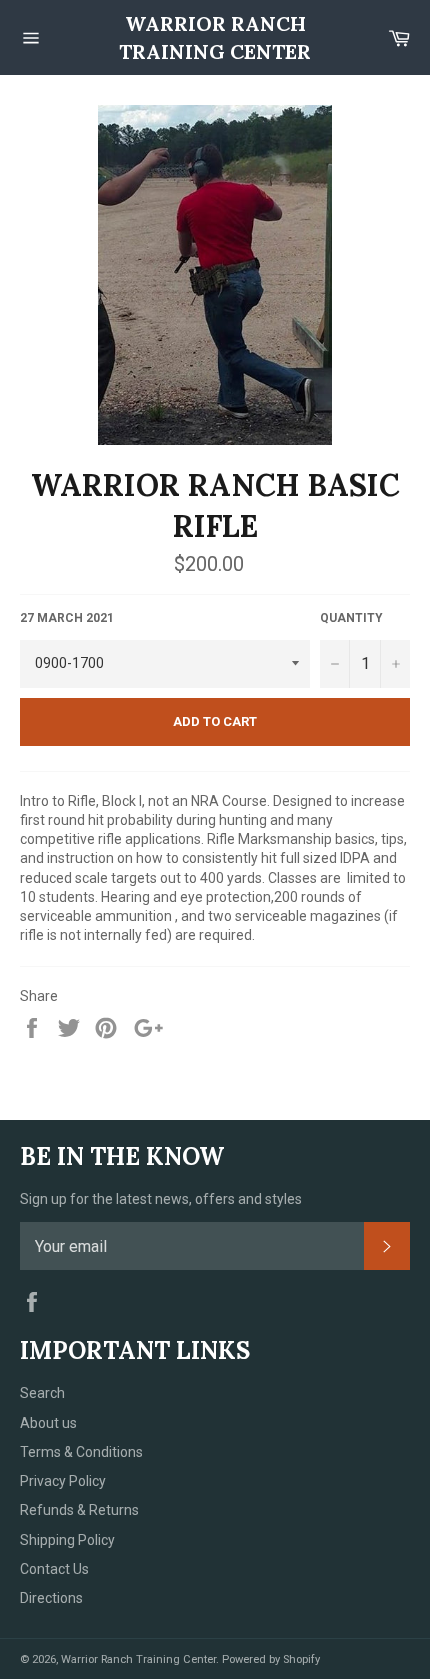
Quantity (351, 618)
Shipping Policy (67, 1540)
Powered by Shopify (271, 1659)
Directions (51, 1598)
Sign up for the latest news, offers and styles (161, 1199)
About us (48, 1423)
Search (42, 1393)
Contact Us (54, 1569)
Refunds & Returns (79, 1510)
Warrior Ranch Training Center (215, 37)
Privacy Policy (63, 1481)
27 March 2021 (67, 618)
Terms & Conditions (81, 1452)
